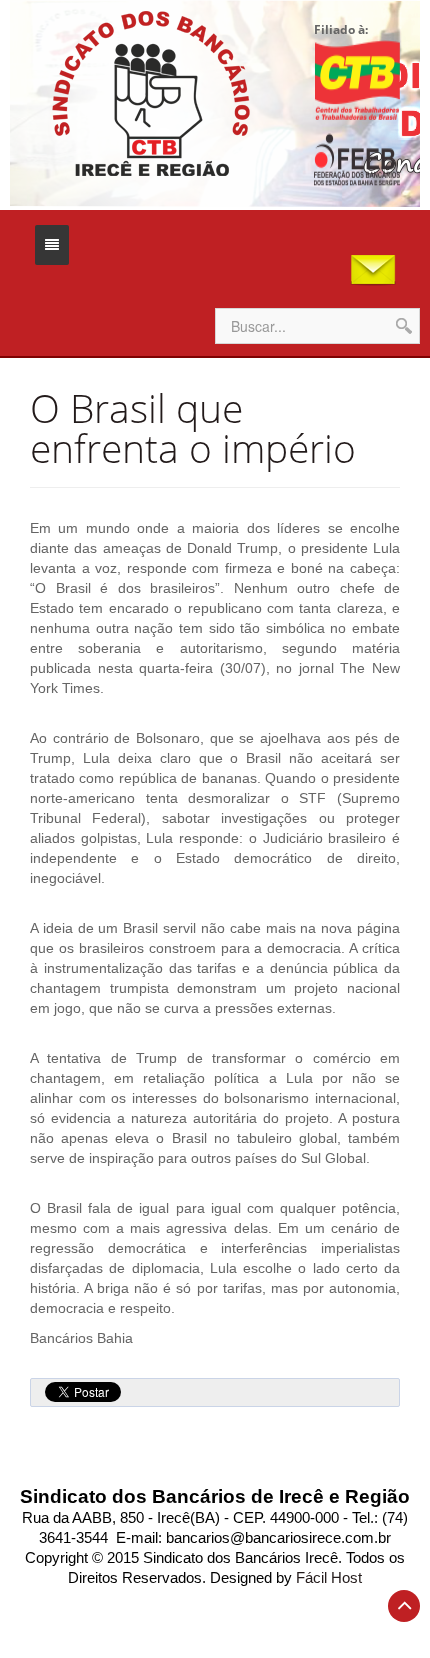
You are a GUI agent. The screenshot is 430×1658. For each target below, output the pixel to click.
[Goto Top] (404, 1606)
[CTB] (357, 80)
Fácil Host (329, 1578)
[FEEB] (357, 160)
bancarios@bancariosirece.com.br (278, 1538)
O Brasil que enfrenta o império (193, 428)
